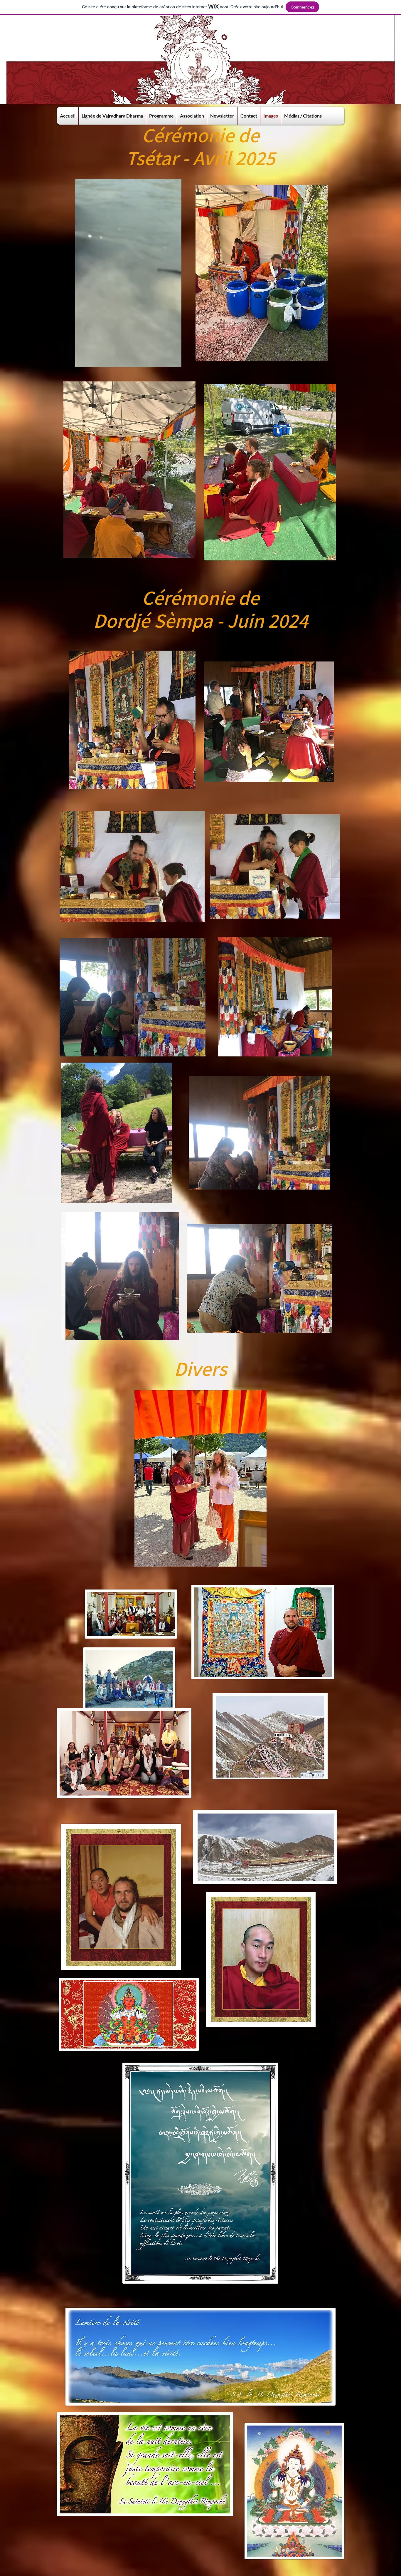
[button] (174, 361)
